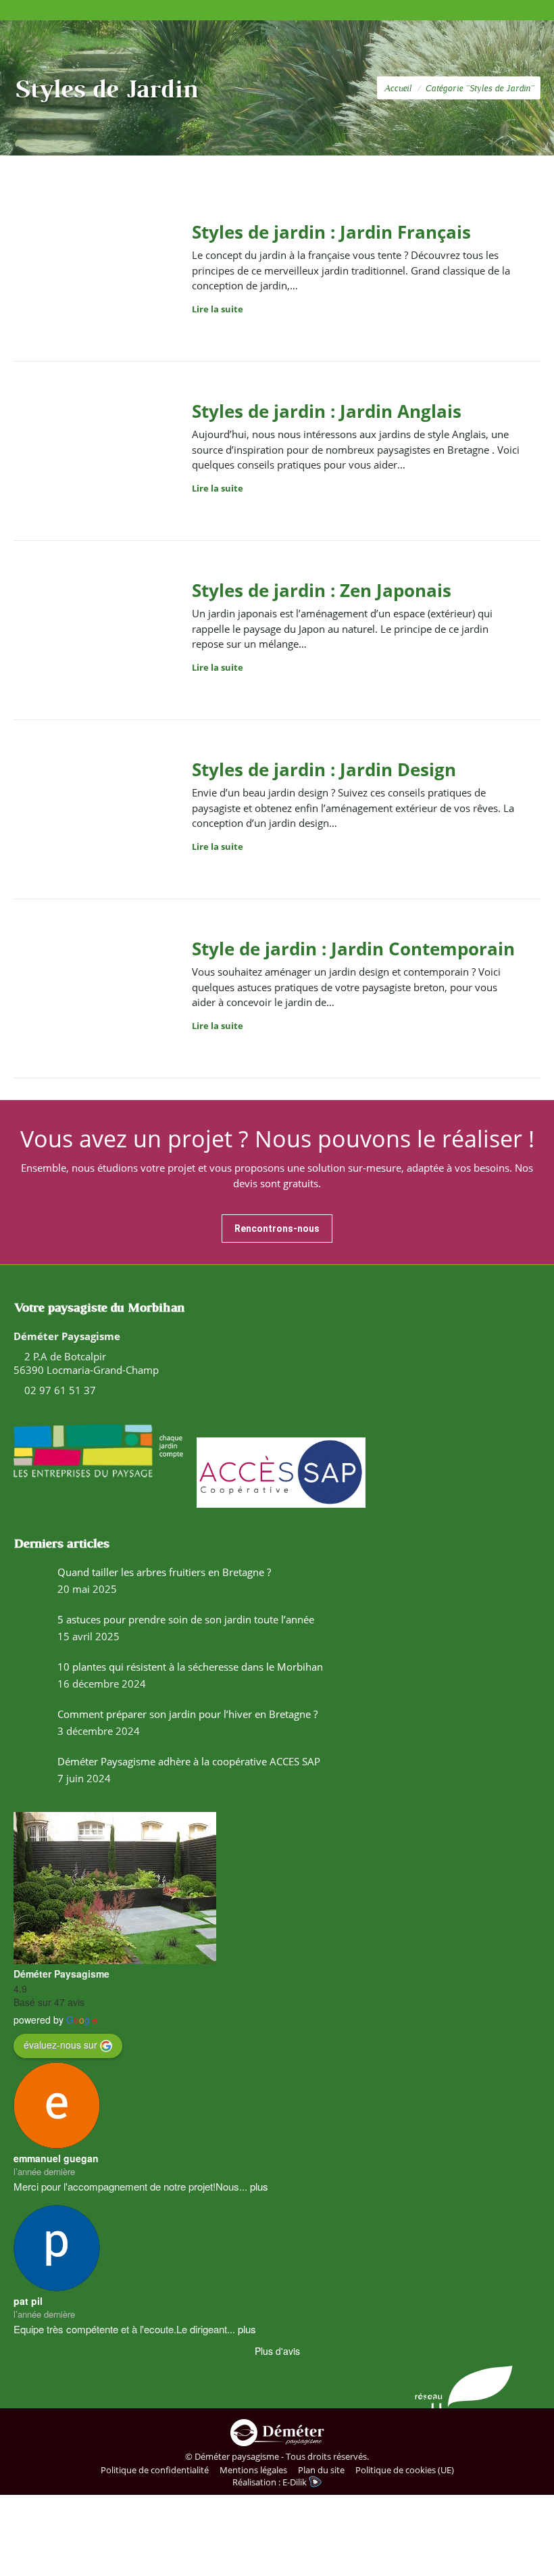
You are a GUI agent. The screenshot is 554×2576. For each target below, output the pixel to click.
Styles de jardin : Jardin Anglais (327, 411)
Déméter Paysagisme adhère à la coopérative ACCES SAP (189, 1761)
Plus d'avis (277, 2351)
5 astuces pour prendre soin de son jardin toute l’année (186, 1619)
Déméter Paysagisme (61, 1974)
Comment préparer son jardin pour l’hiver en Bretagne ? (187, 1714)
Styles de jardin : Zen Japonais (322, 590)
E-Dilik (296, 2482)
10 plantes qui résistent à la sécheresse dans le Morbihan (190, 1667)
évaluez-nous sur (60, 2045)
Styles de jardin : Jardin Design (324, 769)
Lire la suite (218, 309)
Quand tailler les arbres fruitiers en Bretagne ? (164, 1572)
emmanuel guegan (56, 2158)
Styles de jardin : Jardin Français (331, 232)
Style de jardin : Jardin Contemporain (353, 949)
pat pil (28, 2301)
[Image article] (30, 1582)
